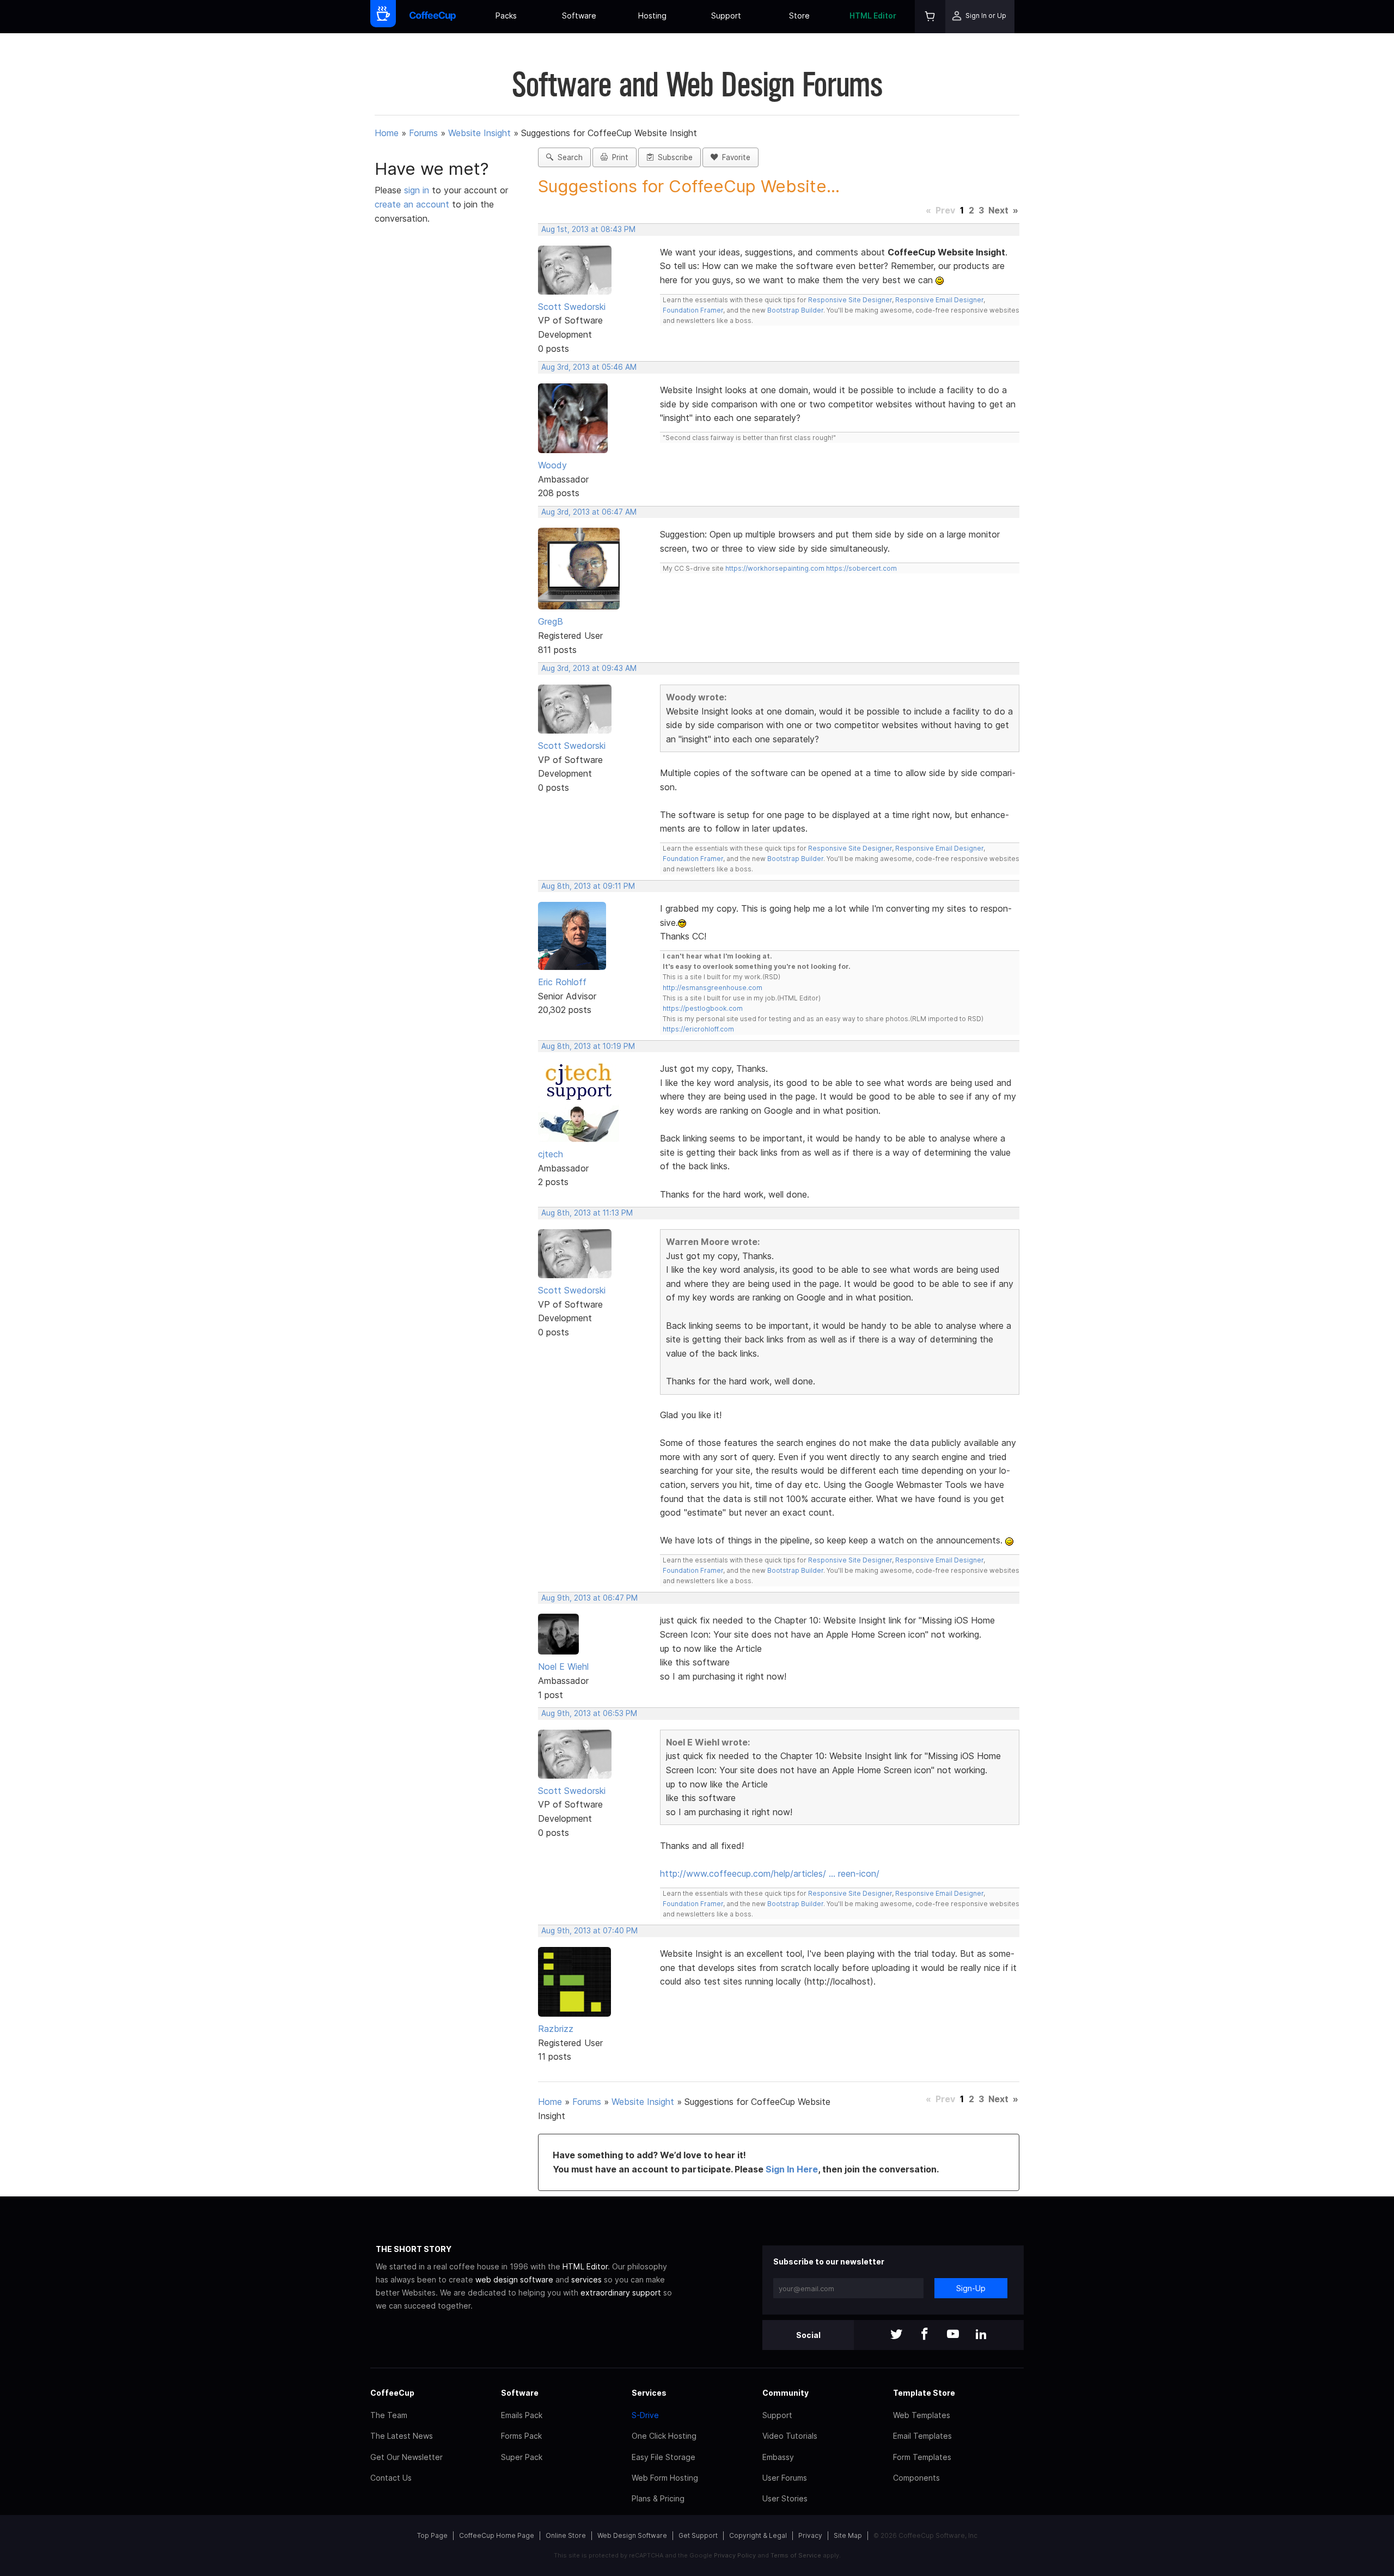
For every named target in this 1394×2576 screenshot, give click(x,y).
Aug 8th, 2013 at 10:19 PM (588, 1046)
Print (618, 157)
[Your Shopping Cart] (930, 17)
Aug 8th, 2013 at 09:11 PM (588, 886)
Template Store (924, 2393)
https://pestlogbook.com (703, 1008)
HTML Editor (873, 16)
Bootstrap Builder (795, 310)
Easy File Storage (664, 2457)
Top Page (432, 2535)
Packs (506, 16)
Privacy (810, 2535)
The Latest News (402, 2436)
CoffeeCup (392, 2393)
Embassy (778, 2457)
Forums (423, 133)
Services (649, 2393)
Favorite (734, 157)
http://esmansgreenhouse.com (713, 988)
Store (799, 16)
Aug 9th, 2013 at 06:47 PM (589, 1598)
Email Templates (922, 2436)
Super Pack (522, 2457)
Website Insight (479, 133)
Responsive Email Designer (939, 300)
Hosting (652, 16)
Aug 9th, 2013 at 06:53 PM (589, 1713)
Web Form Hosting (665, 2478)
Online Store (566, 2535)
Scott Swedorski (572, 307)
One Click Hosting (664, 2436)
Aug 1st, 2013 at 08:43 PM (588, 229)
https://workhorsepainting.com (775, 568)
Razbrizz (556, 2029)
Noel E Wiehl (563, 1667)
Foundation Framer (693, 310)
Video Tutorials (790, 2436)
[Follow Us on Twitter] (896, 2335)
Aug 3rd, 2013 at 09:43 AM (589, 668)
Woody (552, 465)
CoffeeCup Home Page (497, 2535)
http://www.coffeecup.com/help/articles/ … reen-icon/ (770, 1873)
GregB (551, 621)
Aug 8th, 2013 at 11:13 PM (587, 1213)
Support (726, 16)
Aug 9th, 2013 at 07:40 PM (589, 1931)
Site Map (848, 2535)
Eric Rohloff (562, 982)
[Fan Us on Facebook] (925, 2335)
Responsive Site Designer (850, 300)
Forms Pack (521, 2436)
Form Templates (922, 2457)
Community (785, 2393)
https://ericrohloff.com (698, 1029)
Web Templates (922, 2415)
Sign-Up (971, 2288)
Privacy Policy (735, 2555)
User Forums (785, 2478)
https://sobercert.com (861, 568)
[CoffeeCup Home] (433, 17)
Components (916, 2478)
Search (568, 157)
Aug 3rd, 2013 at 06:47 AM (589, 512)
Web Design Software (632, 2535)
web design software (514, 2279)
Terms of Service (796, 2555)
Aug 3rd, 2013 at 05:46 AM (589, 367)
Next (998, 210)
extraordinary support (621, 2293)
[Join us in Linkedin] (981, 2335)
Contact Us (391, 2478)
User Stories (785, 2498)
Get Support (698, 2535)
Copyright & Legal (758, 2535)
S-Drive (645, 2415)
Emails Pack (522, 2415)
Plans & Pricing (658, 2498)
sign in (418, 190)
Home (387, 133)
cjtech (551, 1154)
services (586, 2279)
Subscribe (673, 157)
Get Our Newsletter (406, 2457)
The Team (389, 2415)
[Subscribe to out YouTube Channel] (953, 2335)
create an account (412, 204)
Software (579, 16)
